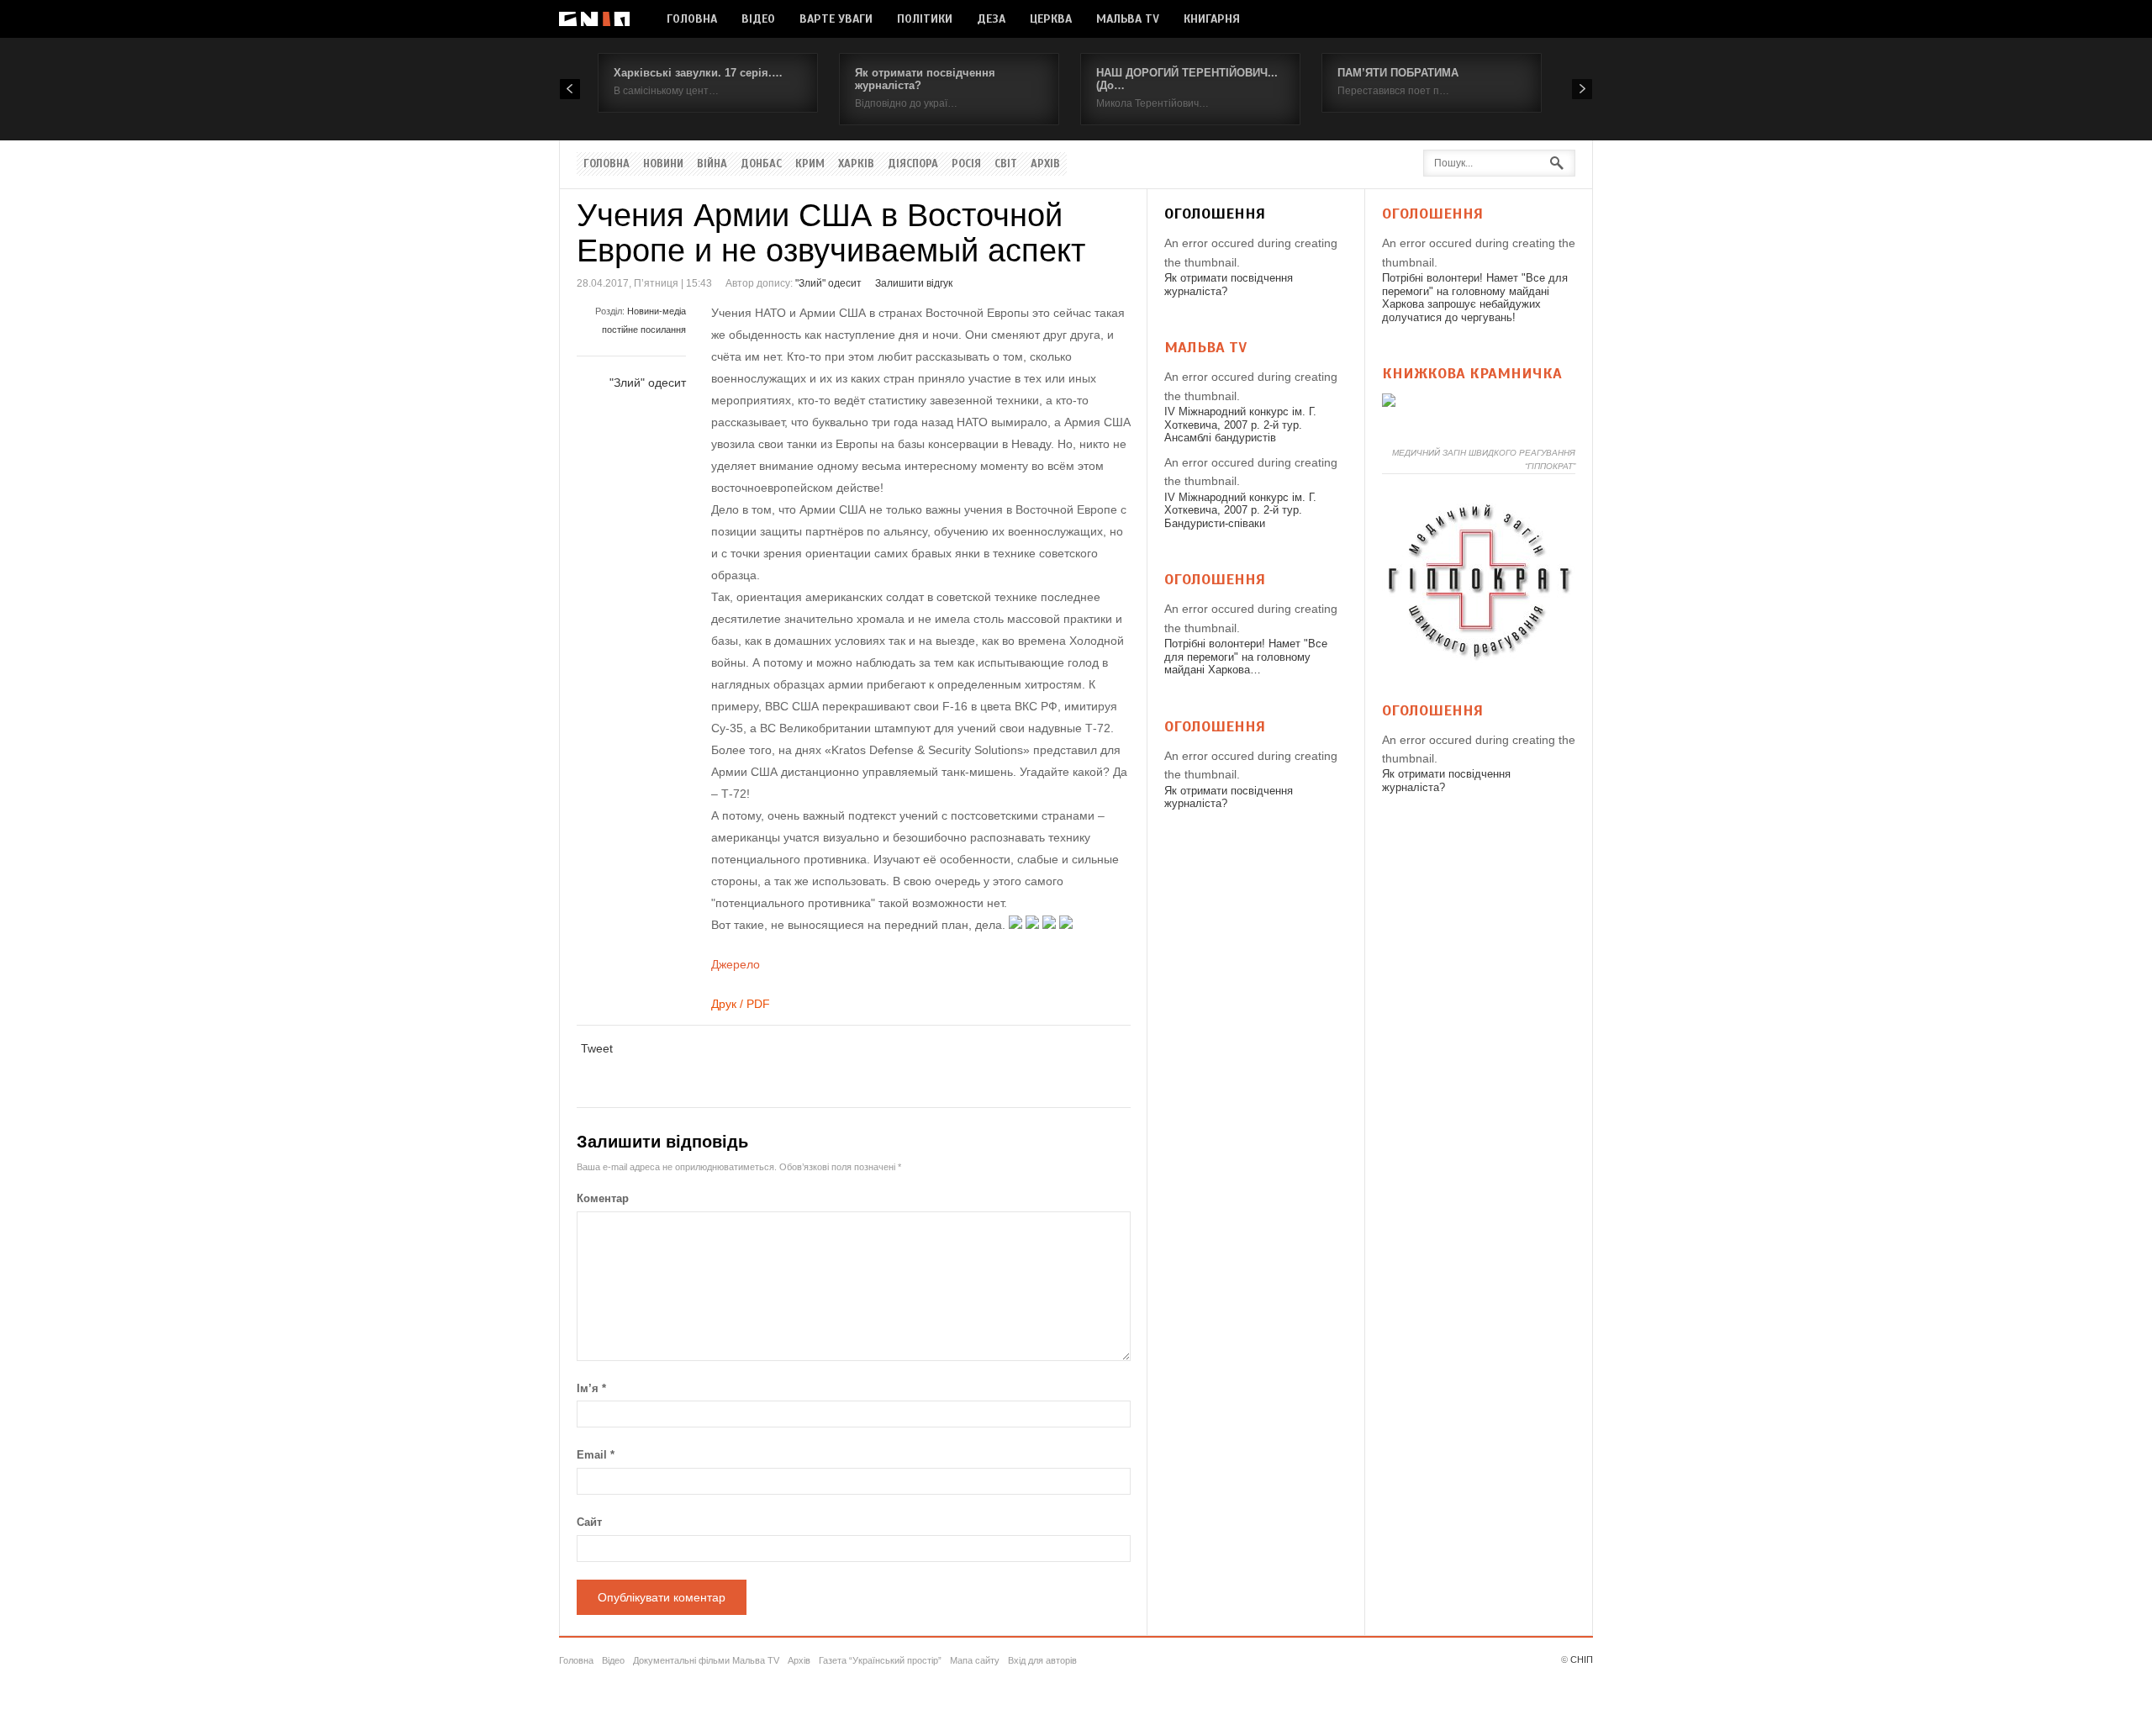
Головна (692, 19)
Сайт (589, 1522)
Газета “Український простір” (880, 1660)
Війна (712, 164)
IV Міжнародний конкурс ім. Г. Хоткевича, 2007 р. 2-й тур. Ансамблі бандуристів (1240, 425)
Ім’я (591, 1388)
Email (596, 1455)
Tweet (597, 1048)
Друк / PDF (741, 1004)
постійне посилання (644, 330)
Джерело (736, 964)
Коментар (603, 1198)
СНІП (1582, 1659)
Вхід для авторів (1042, 1660)
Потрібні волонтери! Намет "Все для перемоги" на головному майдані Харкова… (1246, 657)
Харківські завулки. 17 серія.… (698, 73)
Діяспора (913, 164)
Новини (663, 164)
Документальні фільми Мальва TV (706, 1660)
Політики (925, 19)
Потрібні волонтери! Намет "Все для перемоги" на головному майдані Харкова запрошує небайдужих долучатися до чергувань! (1475, 298)
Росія (966, 164)
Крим (810, 164)
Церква (1051, 19)
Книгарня (1212, 19)
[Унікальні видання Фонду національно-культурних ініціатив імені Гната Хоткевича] (1389, 403)
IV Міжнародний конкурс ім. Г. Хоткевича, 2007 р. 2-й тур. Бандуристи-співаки (1240, 510)
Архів (1045, 164)
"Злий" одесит (828, 283)
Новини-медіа (657, 311)
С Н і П (594, 19)
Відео (758, 19)
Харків (856, 164)
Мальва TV (1128, 19)
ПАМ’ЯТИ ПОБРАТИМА (1398, 73)
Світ (1006, 164)
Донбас (761, 164)
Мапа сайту (975, 1660)
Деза (991, 19)
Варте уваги (836, 19)
